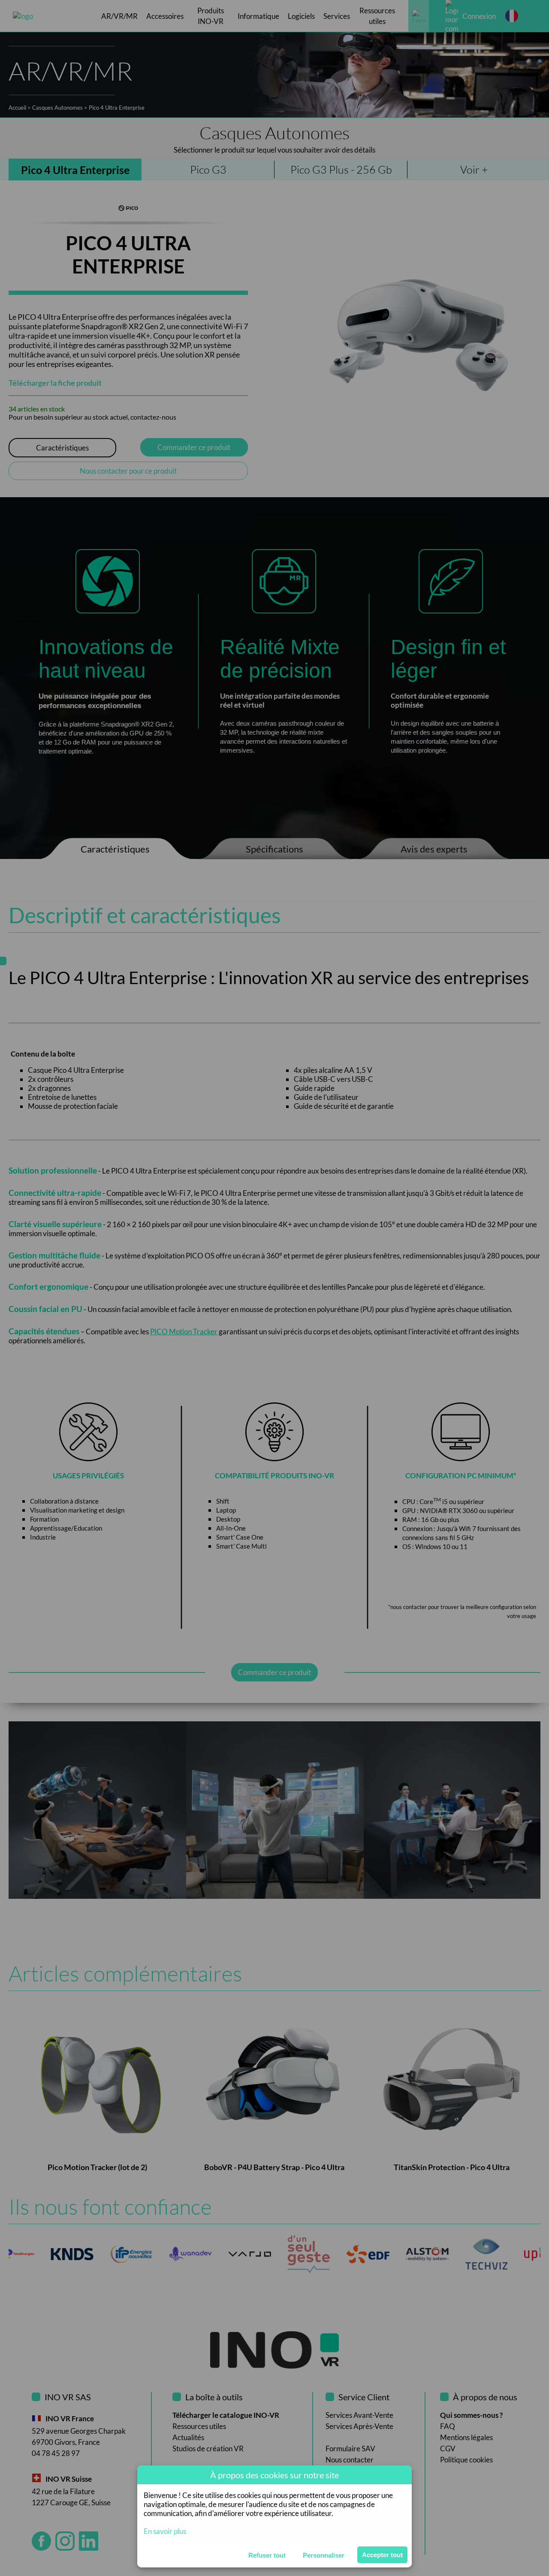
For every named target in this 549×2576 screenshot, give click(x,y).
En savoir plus (165, 2531)
